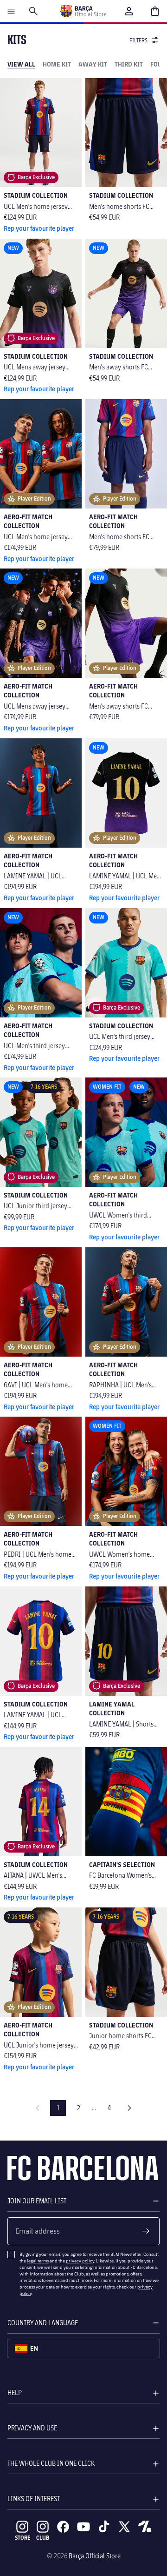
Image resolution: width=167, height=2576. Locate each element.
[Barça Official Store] (83, 11)
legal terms (38, 2261)
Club (43, 2538)
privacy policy (80, 2261)
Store (22, 2538)
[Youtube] (83, 2527)
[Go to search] (33, 11)
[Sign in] (129, 11)
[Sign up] (146, 2231)
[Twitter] (124, 2527)
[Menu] (11, 11)
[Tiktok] (104, 2527)
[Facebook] (63, 2527)
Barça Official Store (95, 2556)
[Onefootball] (145, 2527)
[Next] (129, 2108)
